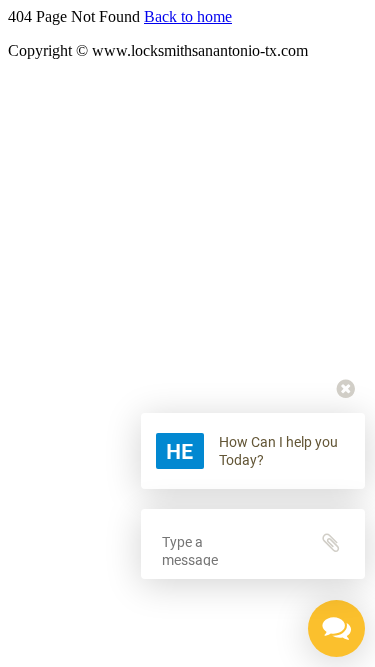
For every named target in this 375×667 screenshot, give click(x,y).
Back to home (188, 16)
